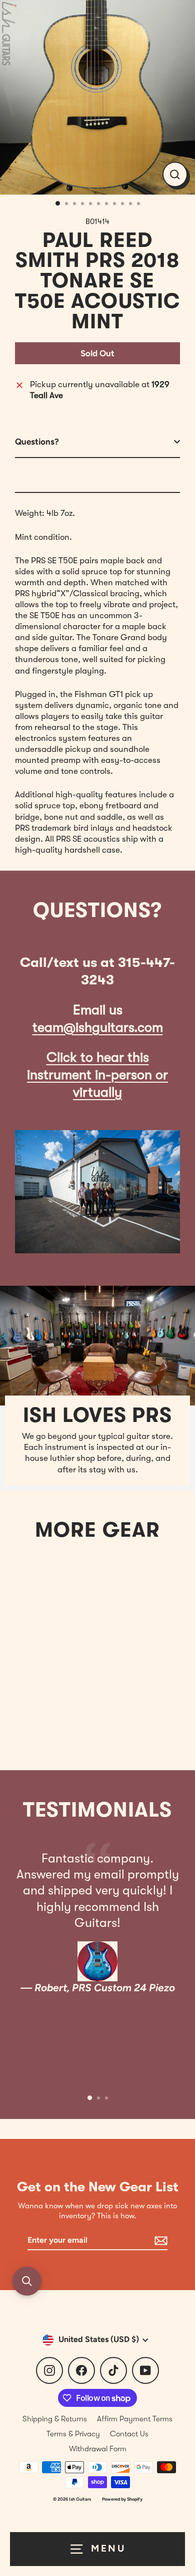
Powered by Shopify (122, 2499)
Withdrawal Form (98, 2449)
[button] (27, 2281)
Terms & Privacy (73, 2434)
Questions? (37, 442)
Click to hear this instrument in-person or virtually (97, 1075)
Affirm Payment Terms (135, 2419)
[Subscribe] (159, 2241)
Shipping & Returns (55, 2419)
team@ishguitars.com (98, 1028)
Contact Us (129, 2434)
